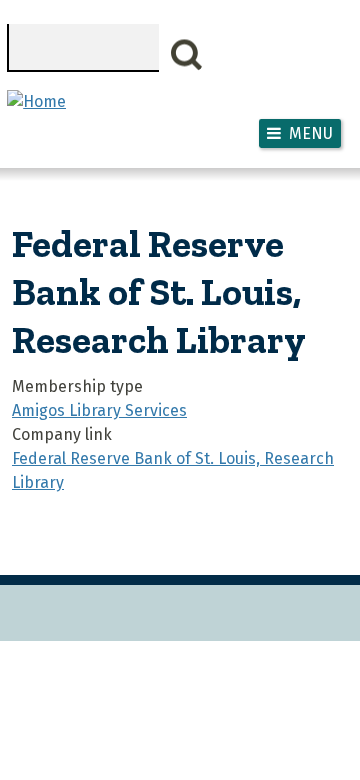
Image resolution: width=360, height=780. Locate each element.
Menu (311, 133)
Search (187, 55)
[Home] (36, 101)
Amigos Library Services (99, 410)
